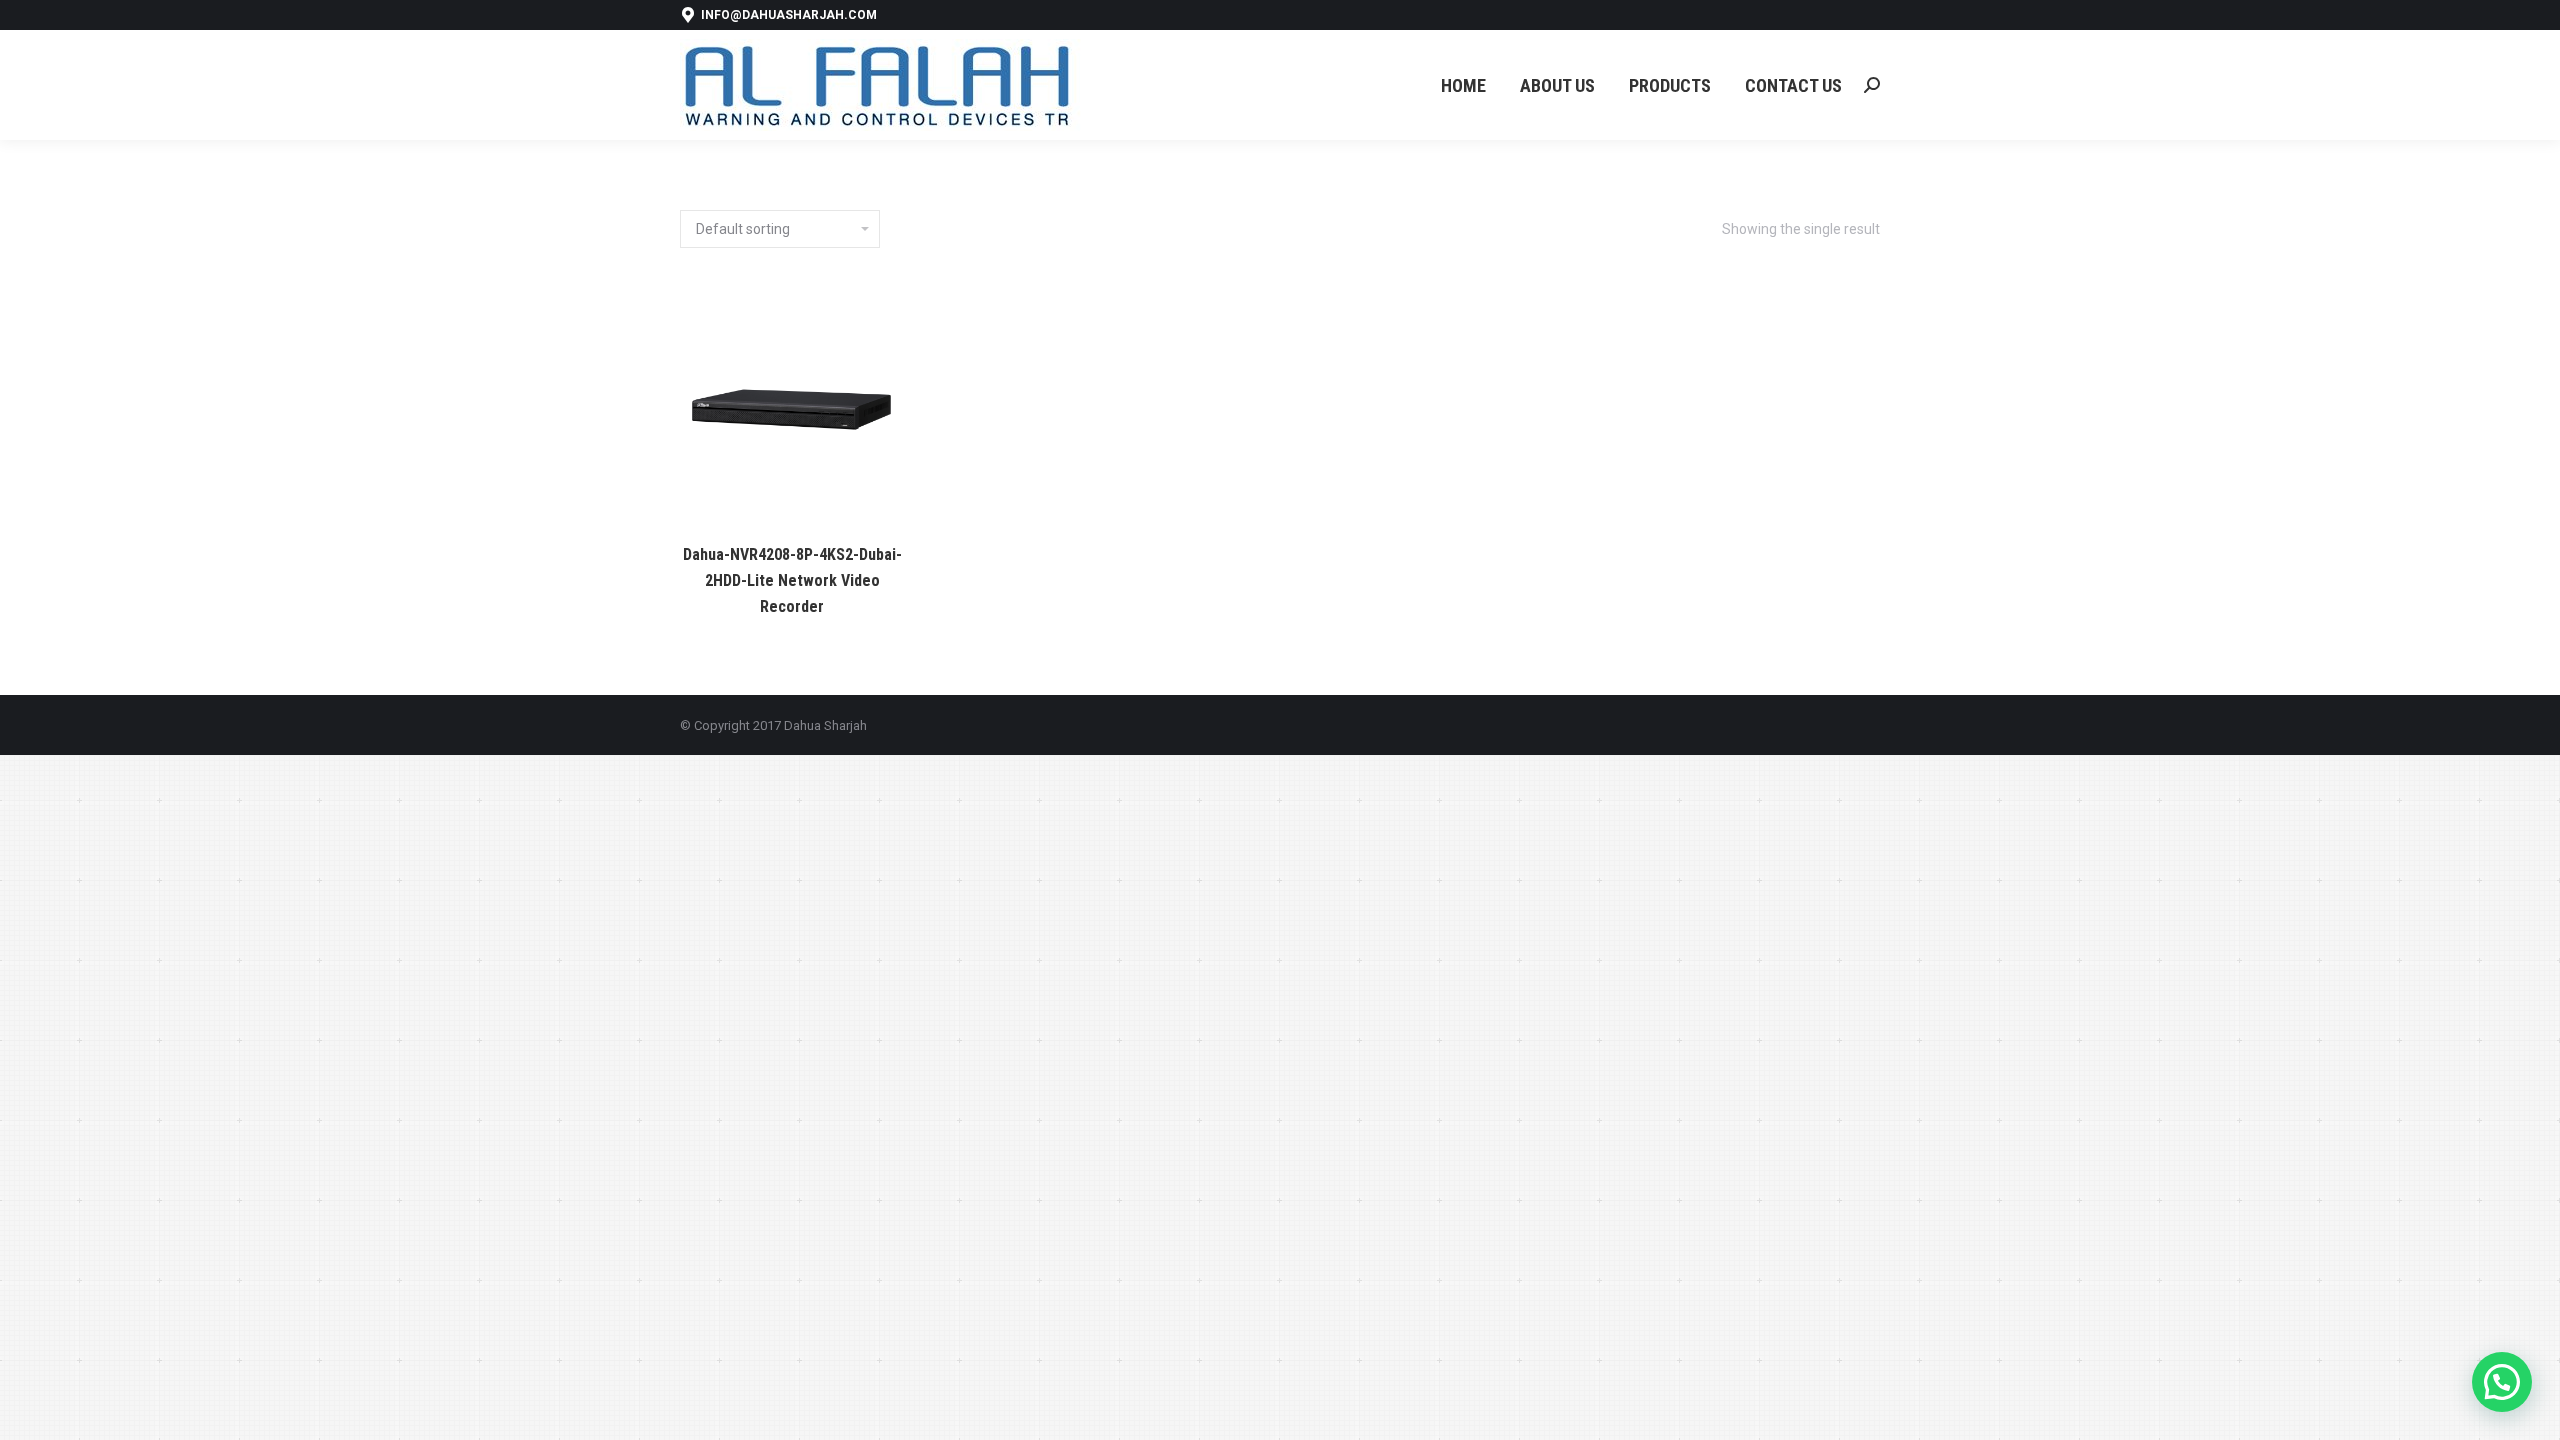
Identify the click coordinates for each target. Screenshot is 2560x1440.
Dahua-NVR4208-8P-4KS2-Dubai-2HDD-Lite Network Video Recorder (792, 580)
